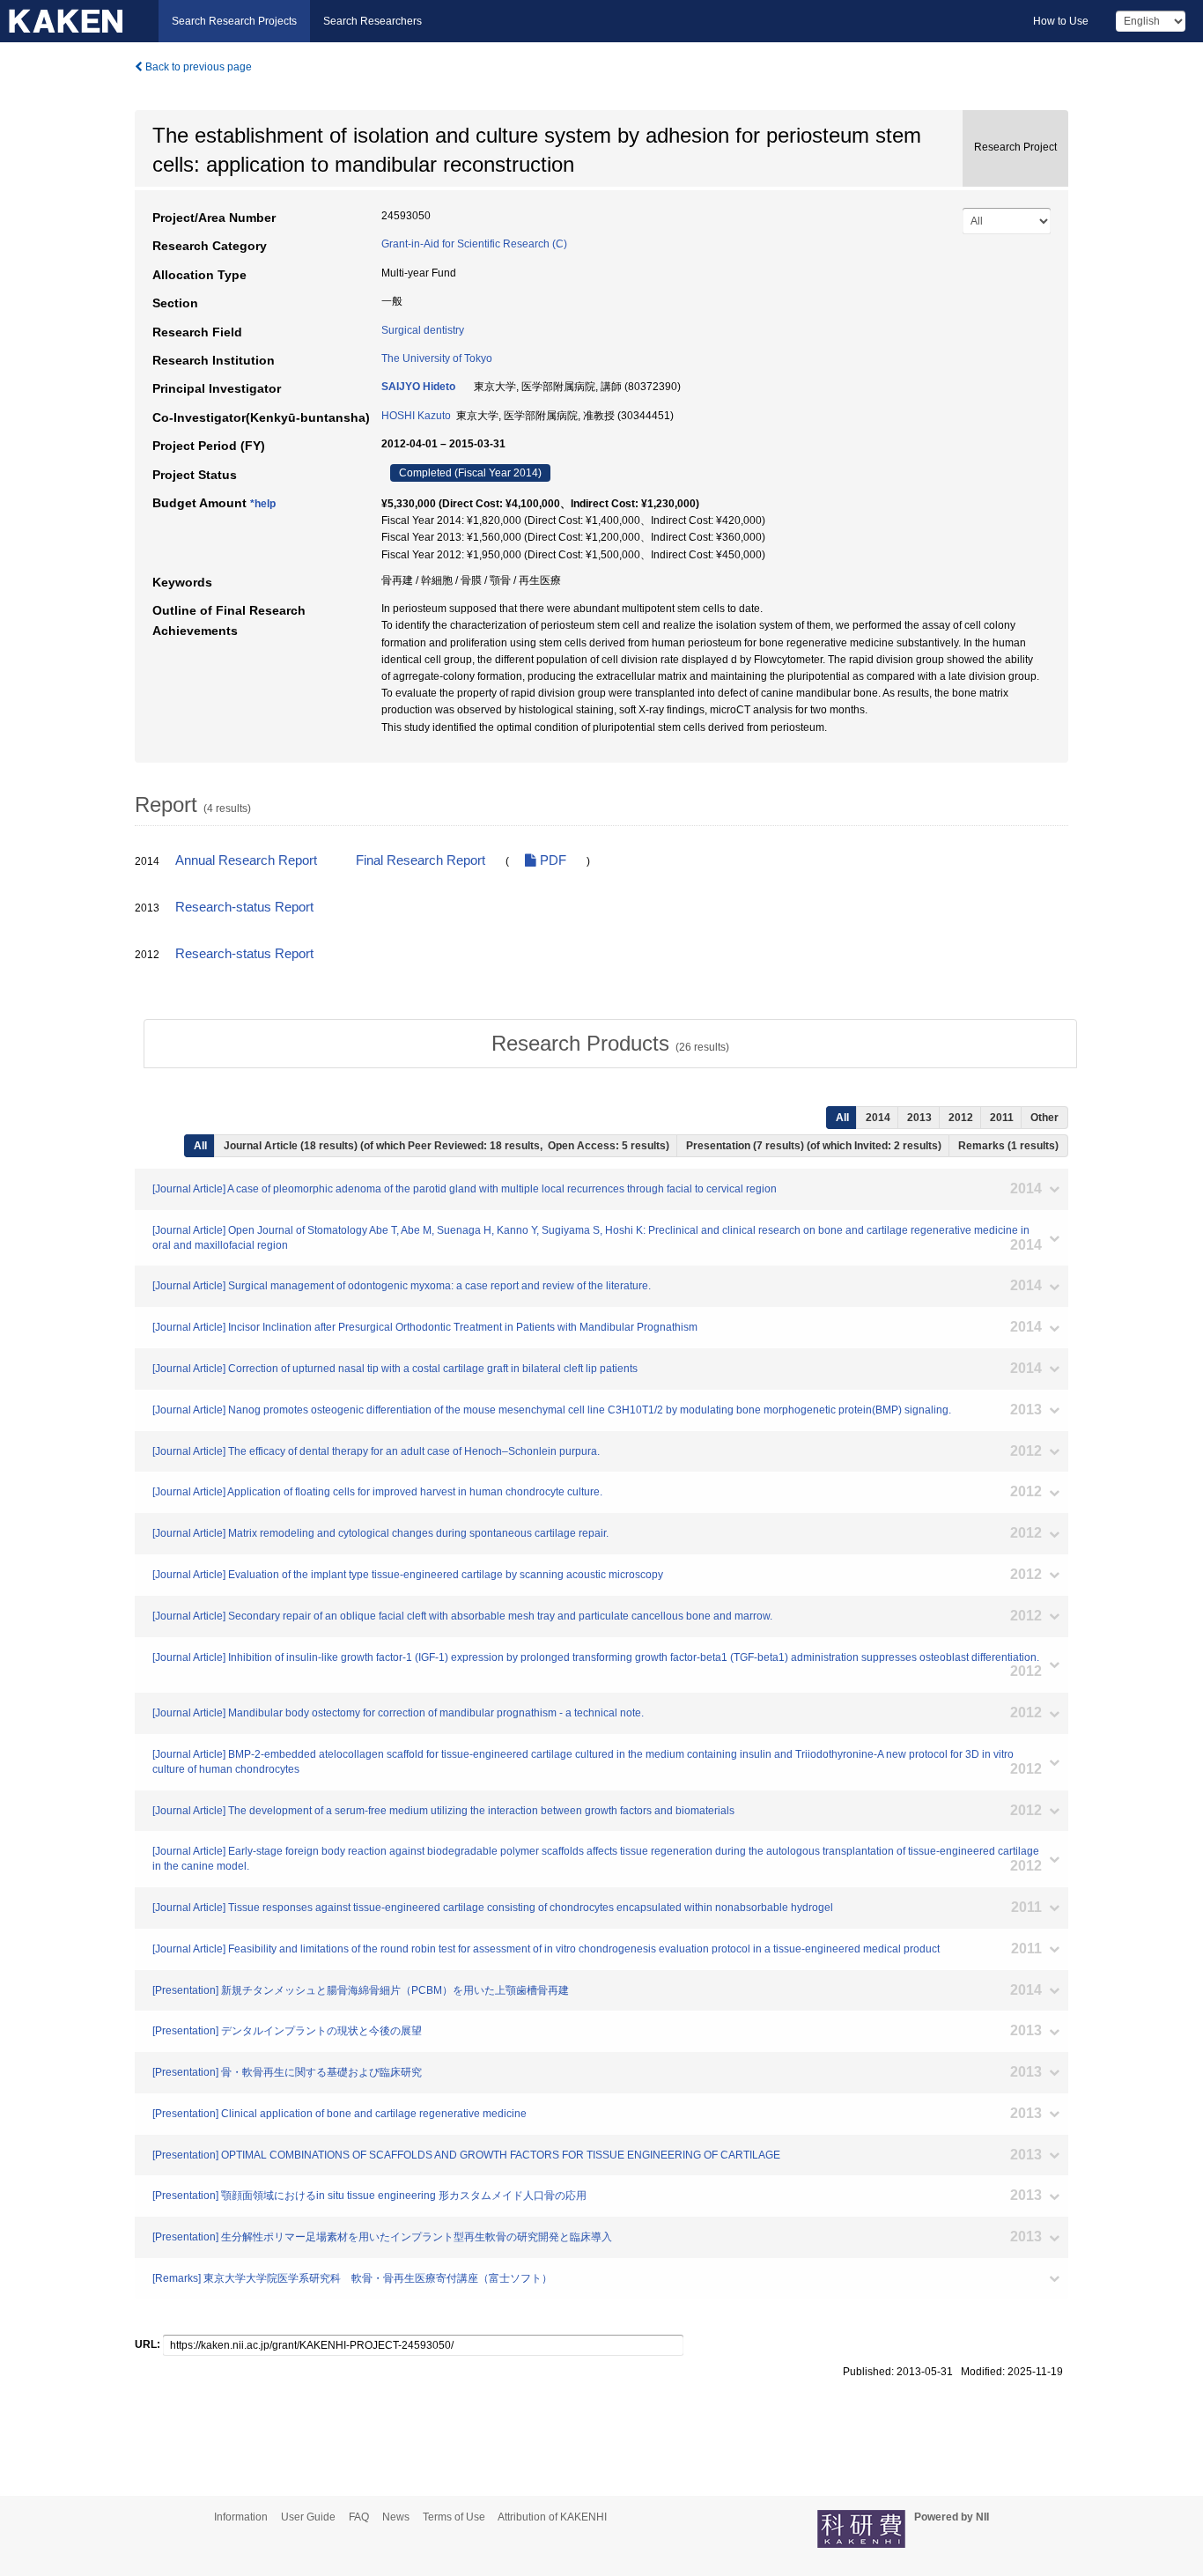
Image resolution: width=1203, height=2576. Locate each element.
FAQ (359, 2517)
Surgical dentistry (423, 330)
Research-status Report (244, 907)
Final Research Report (421, 860)
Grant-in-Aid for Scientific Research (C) (474, 244)
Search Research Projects (234, 21)
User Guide (308, 2517)
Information (241, 2517)
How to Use (1061, 21)
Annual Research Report (246, 860)
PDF (551, 860)
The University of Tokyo (437, 358)
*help (263, 504)
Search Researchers (373, 21)
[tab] (610, 1044)
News (396, 2517)
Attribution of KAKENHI (552, 2517)
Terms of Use (454, 2517)
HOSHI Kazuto (416, 416)
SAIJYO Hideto (418, 387)
